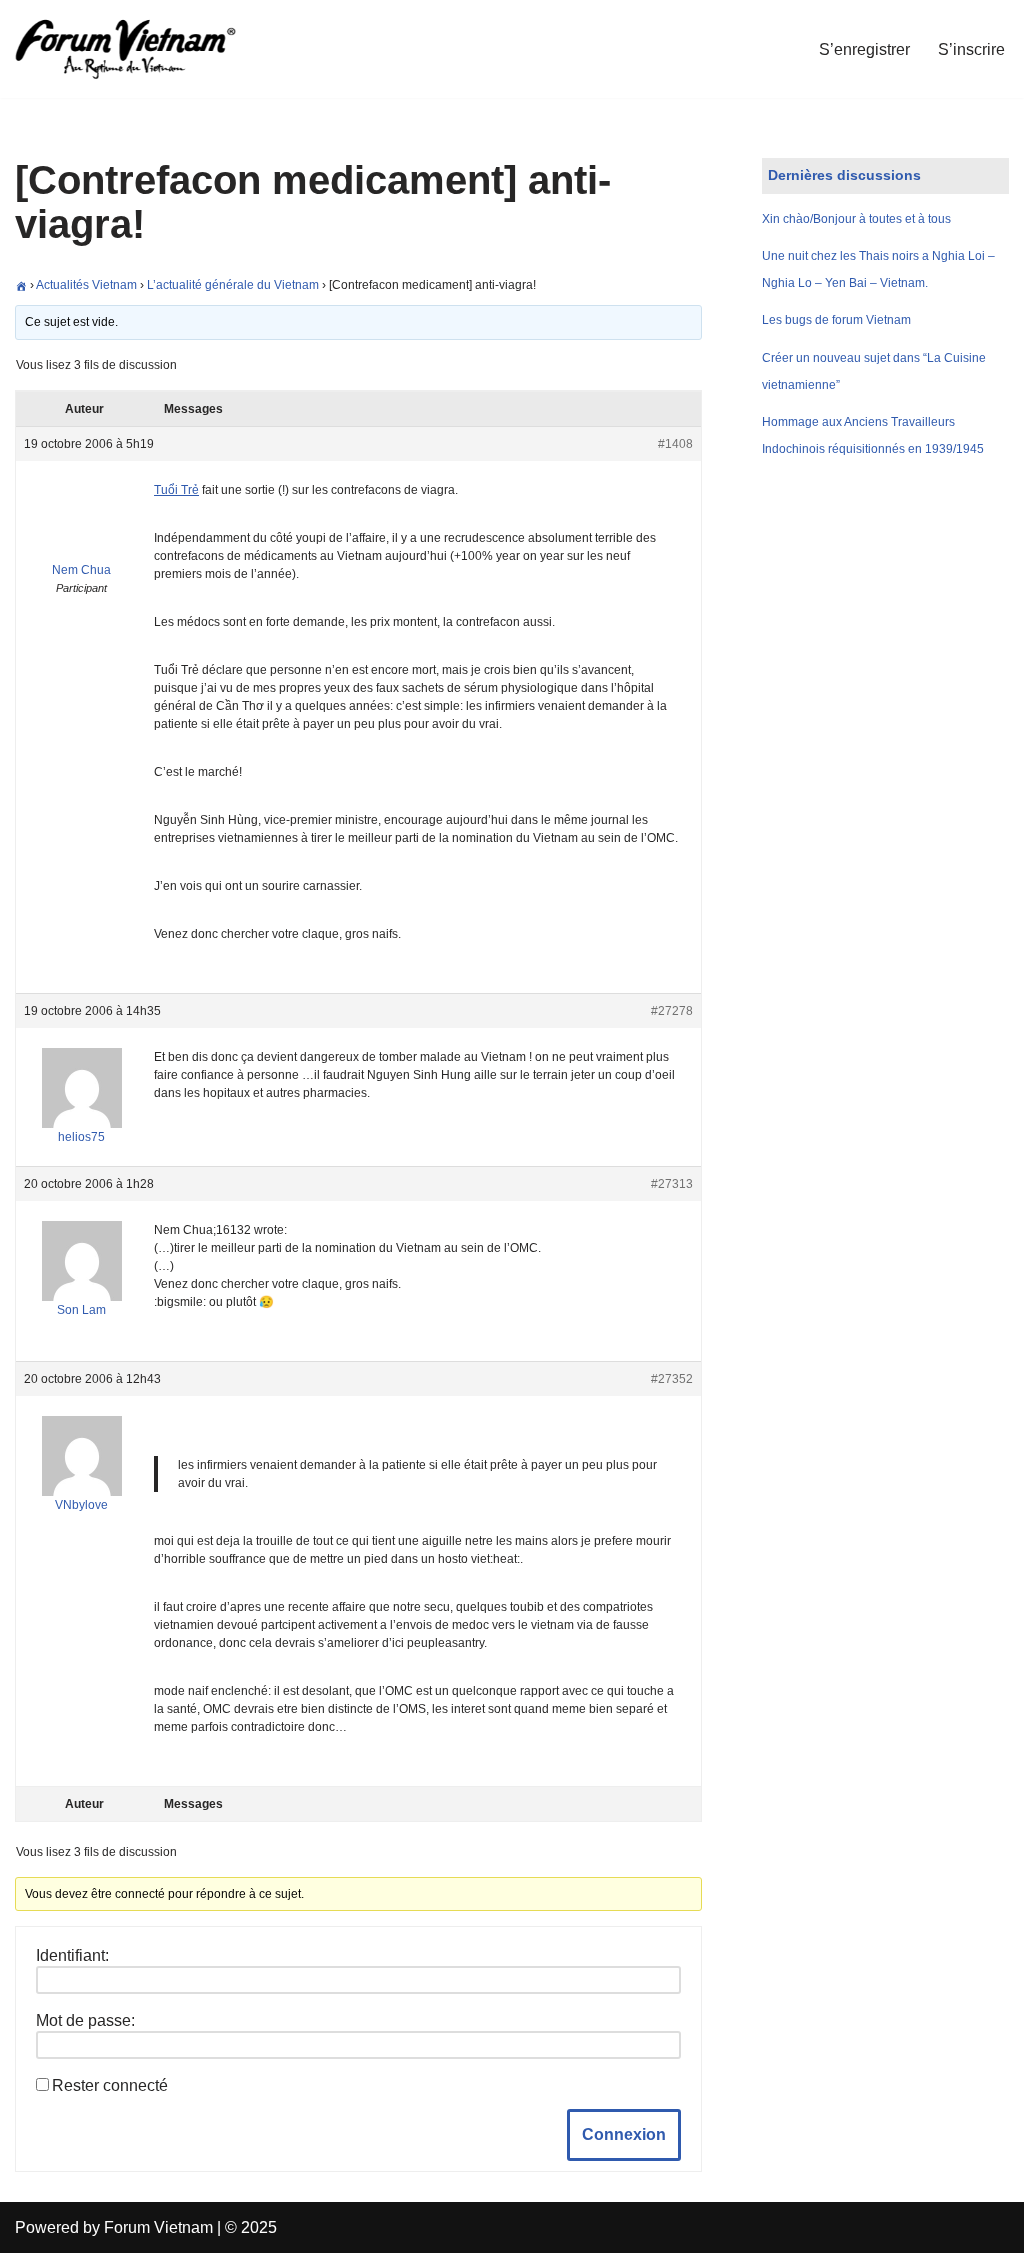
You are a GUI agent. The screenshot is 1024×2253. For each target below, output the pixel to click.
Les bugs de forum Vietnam (836, 320)
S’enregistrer (864, 49)
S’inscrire (971, 49)
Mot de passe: (85, 2020)
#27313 (672, 1184)
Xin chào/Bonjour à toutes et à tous (856, 219)
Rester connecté (110, 2085)
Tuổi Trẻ (176, 490)
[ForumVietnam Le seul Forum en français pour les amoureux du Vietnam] (140, 49)
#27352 (672, 1379)
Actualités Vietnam (86, 285)
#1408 (675, 444)
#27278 (672, 1011)
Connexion (624, 2134)
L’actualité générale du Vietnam (233, 285)
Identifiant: (72, 1955)
